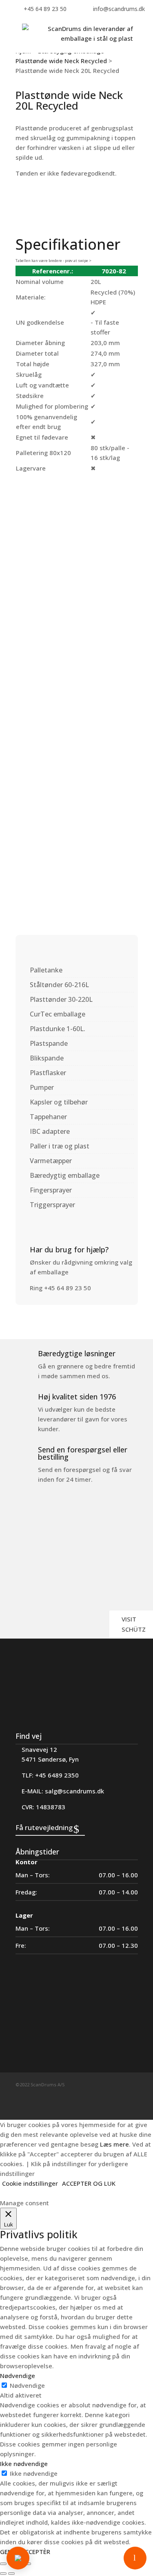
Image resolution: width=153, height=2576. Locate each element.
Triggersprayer (52, 1205)
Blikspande (47, 1058)
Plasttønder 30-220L (61, 999)
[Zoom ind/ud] (3, 2564)
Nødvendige (27, 2385)
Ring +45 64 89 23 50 (60, 1288)
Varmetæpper (51, 1161)
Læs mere (114, 2144)
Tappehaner (48, 1117)
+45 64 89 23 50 (45, 9)
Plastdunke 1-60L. (58, 1029)
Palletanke (46, 970)
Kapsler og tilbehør (59, 1102)
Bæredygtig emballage (65, 1175)
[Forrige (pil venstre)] (3, 2574)
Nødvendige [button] (18, 2376)
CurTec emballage (58, 1014)
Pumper (42, 1087)
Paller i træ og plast (60, 1146)
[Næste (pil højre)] (11, 2574)
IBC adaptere (50, 1131)
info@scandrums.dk (119, 9)
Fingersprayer (51, 1190)
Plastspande (49, 1043)
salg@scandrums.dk (74, 1791)
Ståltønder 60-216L (59, 985)
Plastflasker (48, 1073)
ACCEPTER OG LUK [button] (89, 2183)
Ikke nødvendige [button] (24, 2464)
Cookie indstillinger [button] (30, 2183)
